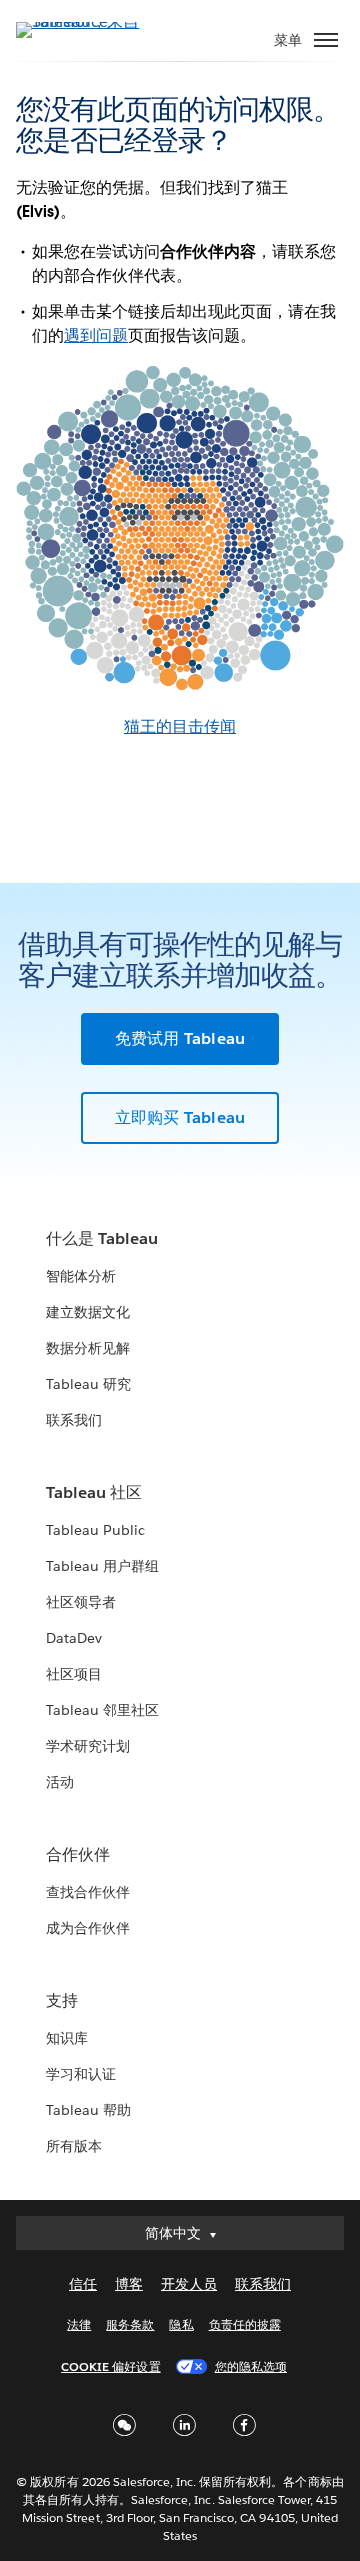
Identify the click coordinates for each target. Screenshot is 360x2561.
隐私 (181, 2324)
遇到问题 (96, 335)
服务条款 (130, 2324)
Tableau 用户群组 (102, 1566)
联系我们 (74, 1420)
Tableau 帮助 (88, 2110)
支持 (62, 2000)
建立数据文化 (88, 1312)
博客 (129, 2284)
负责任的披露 (245, 2324)
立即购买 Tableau (180, 1117)
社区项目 (74, 1674)
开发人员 (189, 2284)
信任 (83, 2284)
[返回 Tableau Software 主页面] (86, 21)
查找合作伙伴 (88, 1892)
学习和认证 (81, 2074)
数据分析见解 (88, 1348)
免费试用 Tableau (180, 1038)
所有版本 (74, 2146)
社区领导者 (81, 1602)
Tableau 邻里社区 (102, 1710)
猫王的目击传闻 (180, 726)
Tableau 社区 (94, 1492)
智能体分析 (81, 1276)
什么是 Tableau (102, 1238)
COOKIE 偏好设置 (110, 2366)
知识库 (67, 2038)
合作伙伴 (78, 1854)
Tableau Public (95, 1530)
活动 (60, 1782)
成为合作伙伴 (88, 1928)
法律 (79, 2324)
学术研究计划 (88, 1746)
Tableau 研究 (88, 1384)
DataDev (74, 1638)
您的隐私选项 (251, 2366)
